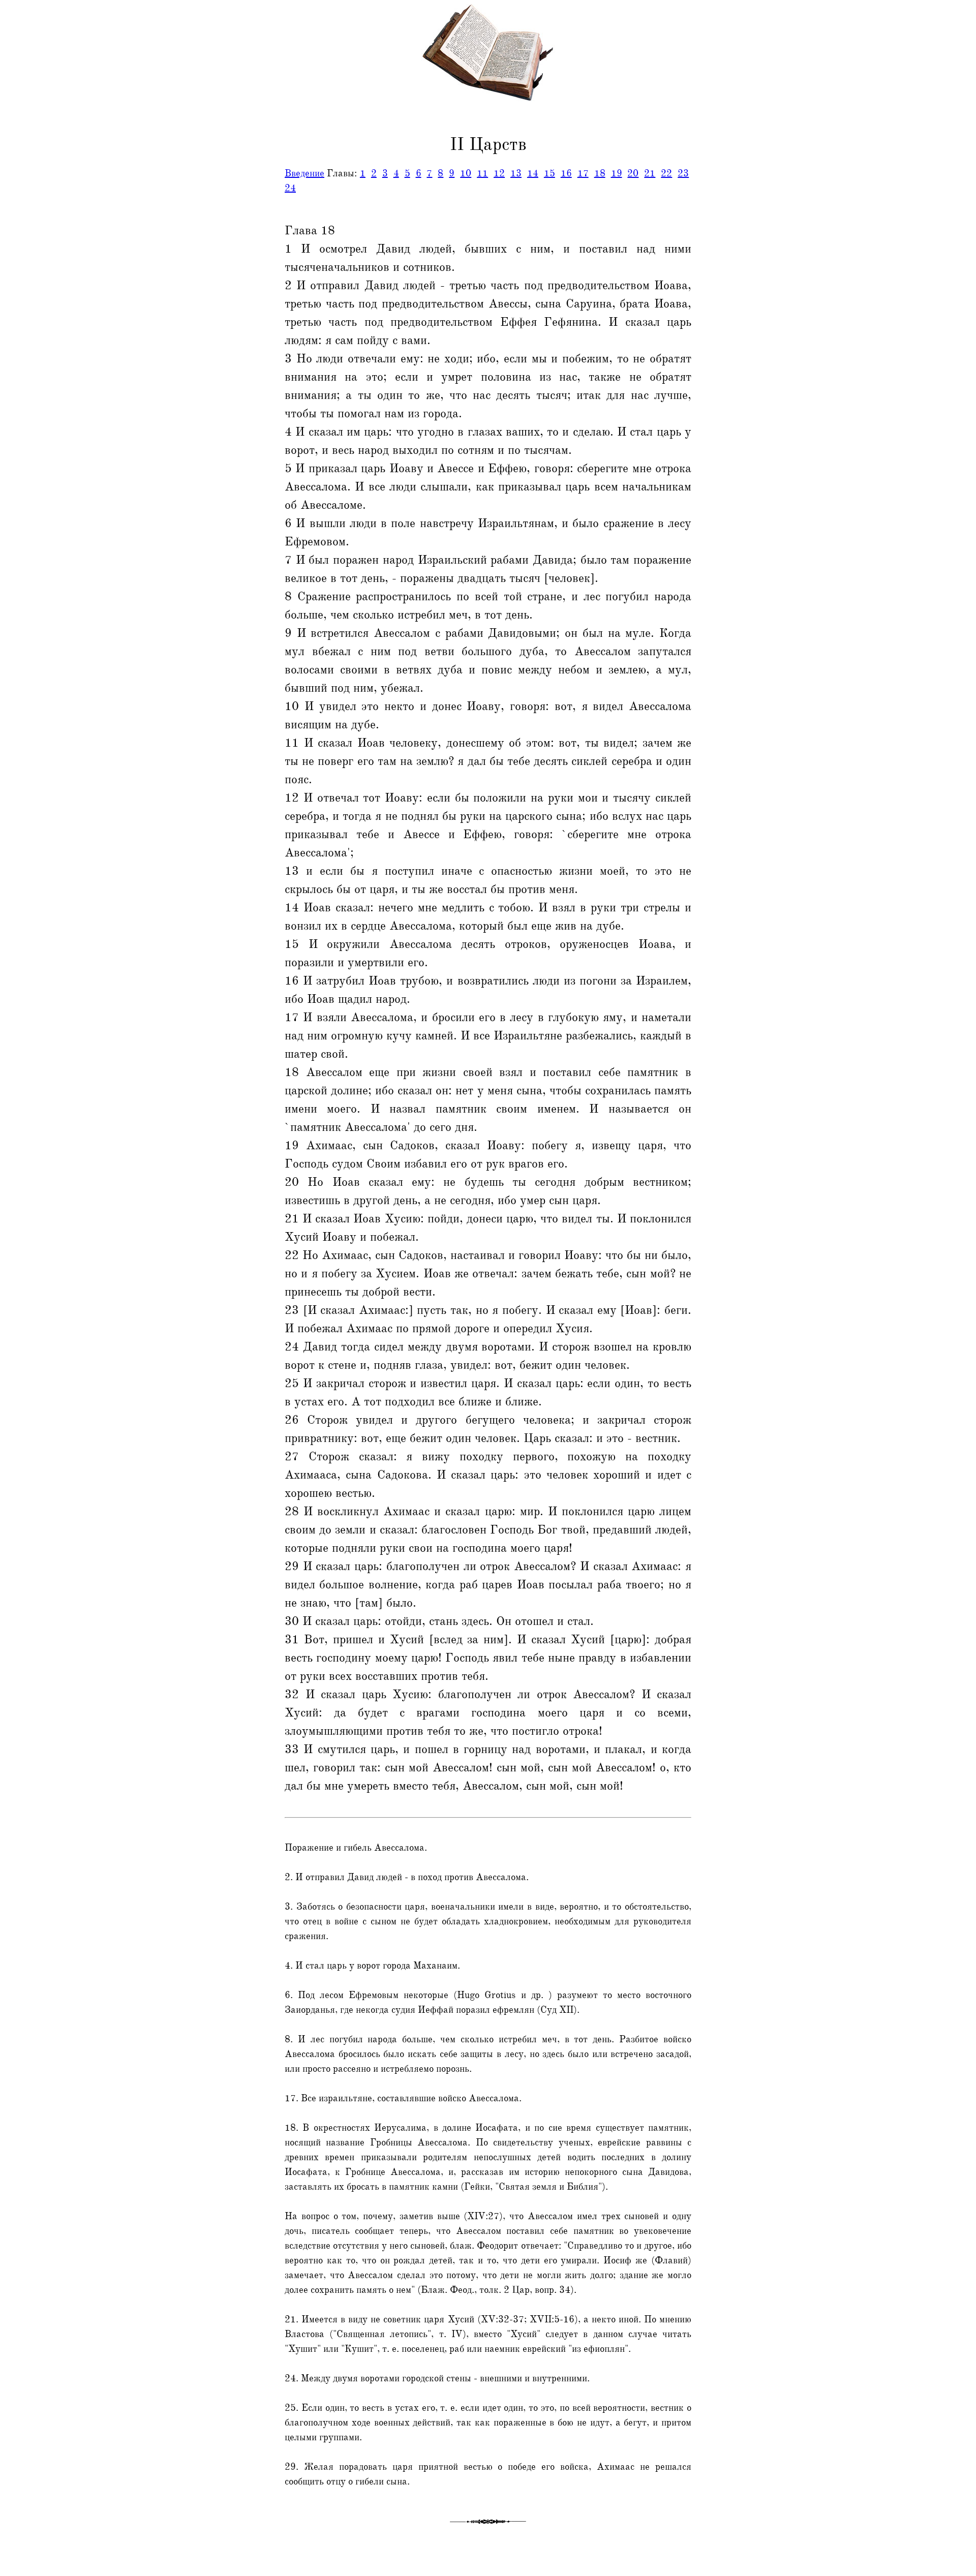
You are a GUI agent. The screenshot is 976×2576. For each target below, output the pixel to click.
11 (482, 173)
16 (566, 173)
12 (499, 173)
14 (533, 173)
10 (466, 173)
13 (516, 173)
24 (290, 188)
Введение (304, 173)
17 (583, 173)
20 (633, 173)
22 (666, 173)
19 (617, 173)
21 (650, 173)
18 (600, 173)
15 (550, 173)
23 (683, 173)
